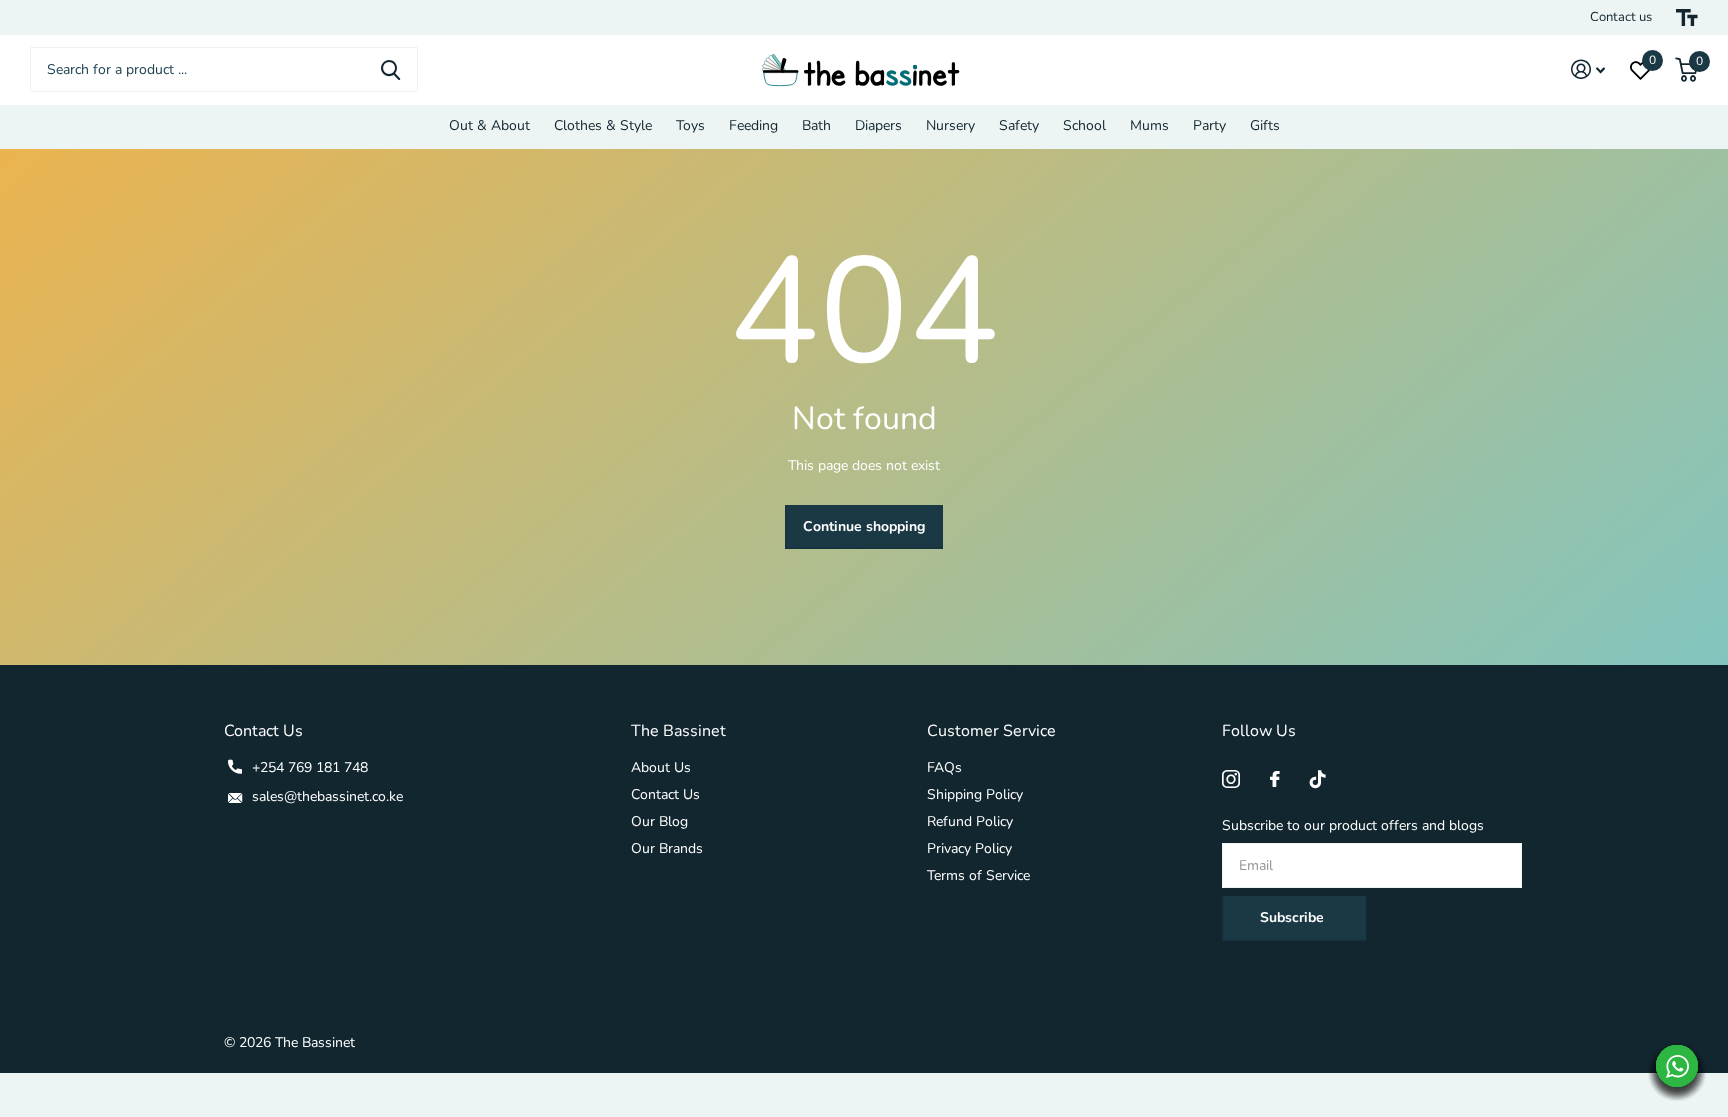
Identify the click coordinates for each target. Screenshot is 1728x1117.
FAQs (944, 767)
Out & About (489, 125)
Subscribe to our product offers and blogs (1353, 825)
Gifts (1265, 125)
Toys (690, 125)
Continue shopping (864, 526)
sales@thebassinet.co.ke (327, 796)
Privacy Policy (969, 848)
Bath (816, 125)
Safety (1019, 125)
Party (1209, 125)
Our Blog (659, 821)
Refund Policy (970, 821)
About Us (661, 767)
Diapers (878, 125)
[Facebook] (1275, 779)
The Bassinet (678, 731)
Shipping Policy (975, 794)
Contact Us (665, 794)
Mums (1149, 125)
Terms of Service (978, 875)
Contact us (1621, 17)
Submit (390, 69)
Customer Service (991, 731)
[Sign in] (1588, 69)
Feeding (753, 125)
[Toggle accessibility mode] (1687, 17)
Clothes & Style (603, 125)
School (1084, 125)
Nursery (950, 125)
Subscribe (1294, 917)
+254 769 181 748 (310, 767)
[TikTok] (1318, 779)
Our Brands (667, 848)
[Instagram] (1231, 779)
